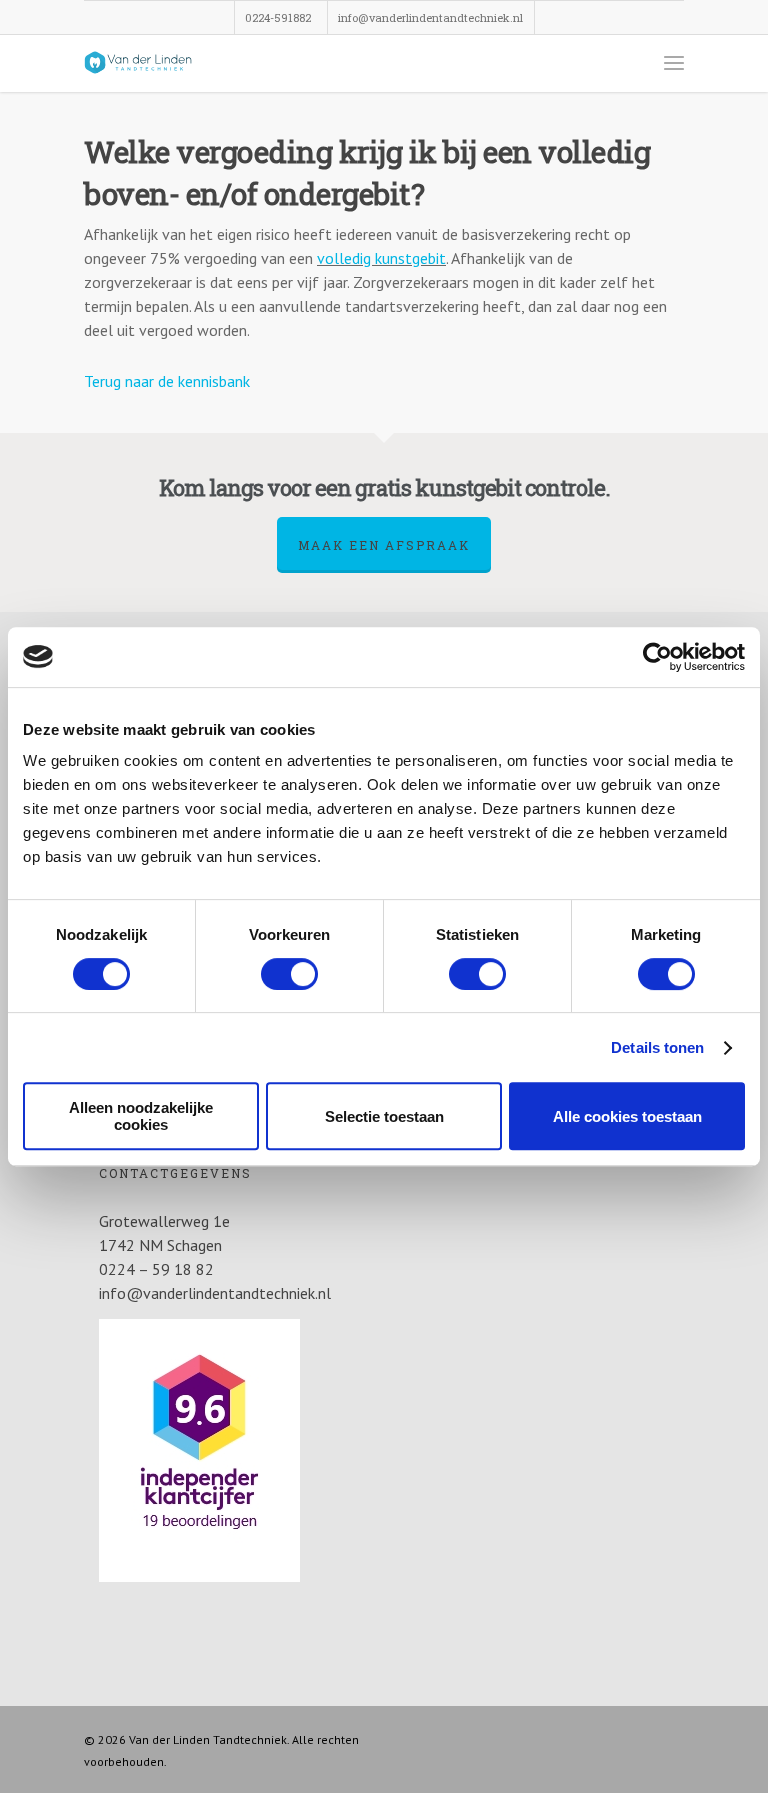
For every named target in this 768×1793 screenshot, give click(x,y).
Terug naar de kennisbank (167, 381)
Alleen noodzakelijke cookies (141, 1116)
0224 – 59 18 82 (156, 1269)
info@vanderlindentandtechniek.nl (430, 17)
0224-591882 (278, 17)
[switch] (289, 974)
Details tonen (657, 1047)
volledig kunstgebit (381, 258)
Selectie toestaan (384, 1116)
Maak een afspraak (384, 545)
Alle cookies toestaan (627, 1116)
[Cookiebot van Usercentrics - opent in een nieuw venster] (657, 657)
